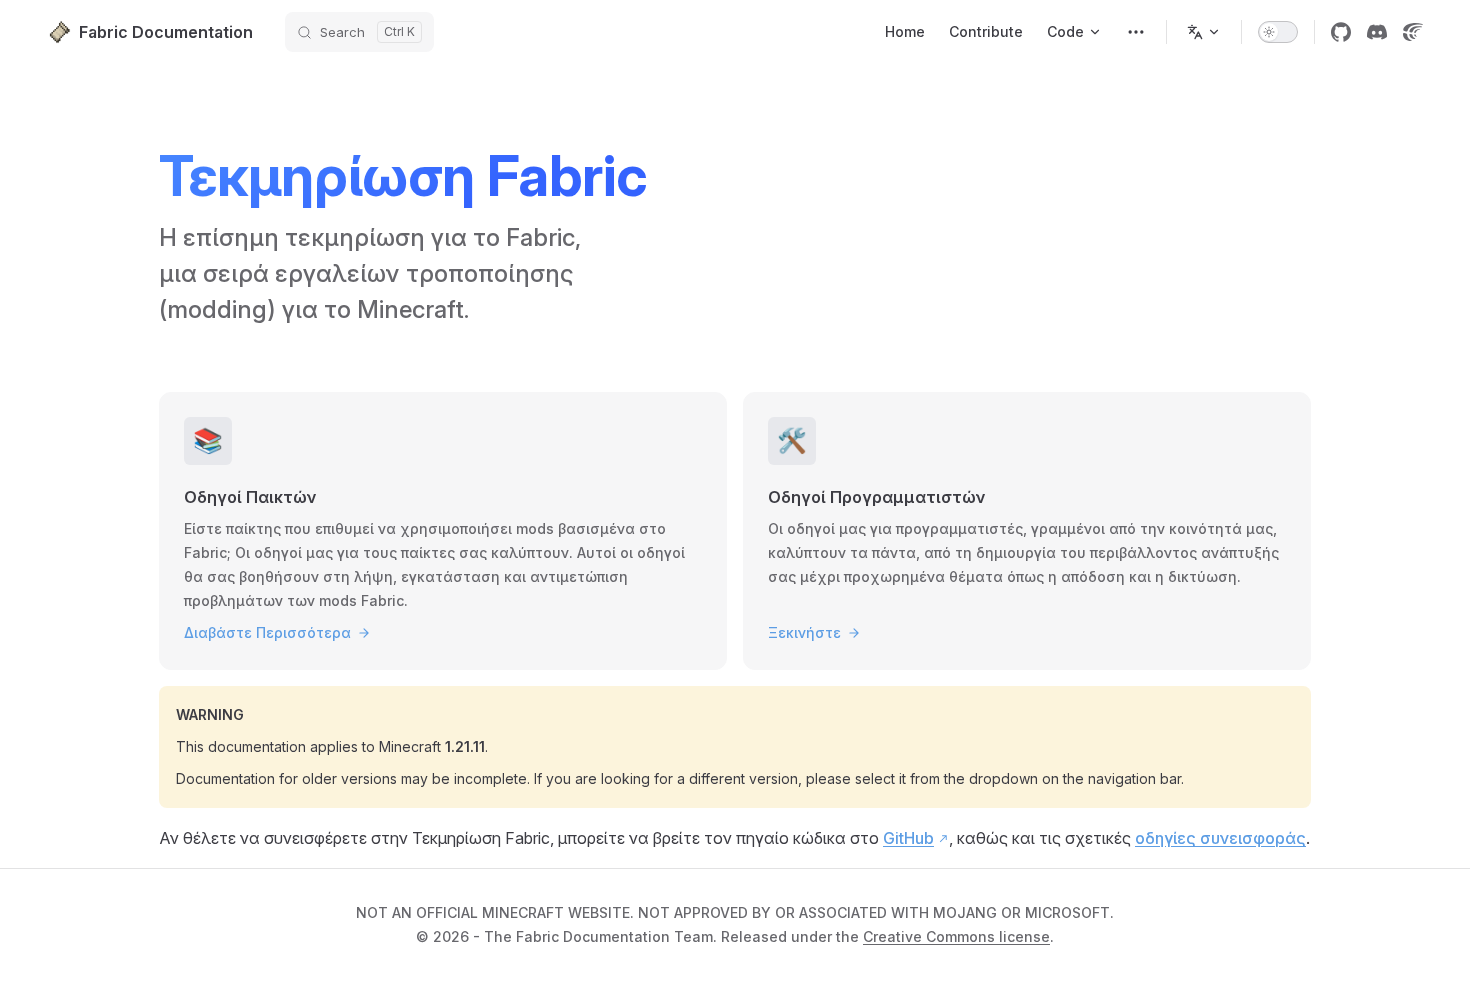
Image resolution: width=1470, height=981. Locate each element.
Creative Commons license (956, 936)
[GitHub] (1341, 32)
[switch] (1278, 32)
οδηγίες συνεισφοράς (1220, 838)
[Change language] (1204, 32)
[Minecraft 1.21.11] (1136, 32)
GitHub (908, 838)
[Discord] (1377, 32)
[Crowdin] (1413, 32)
